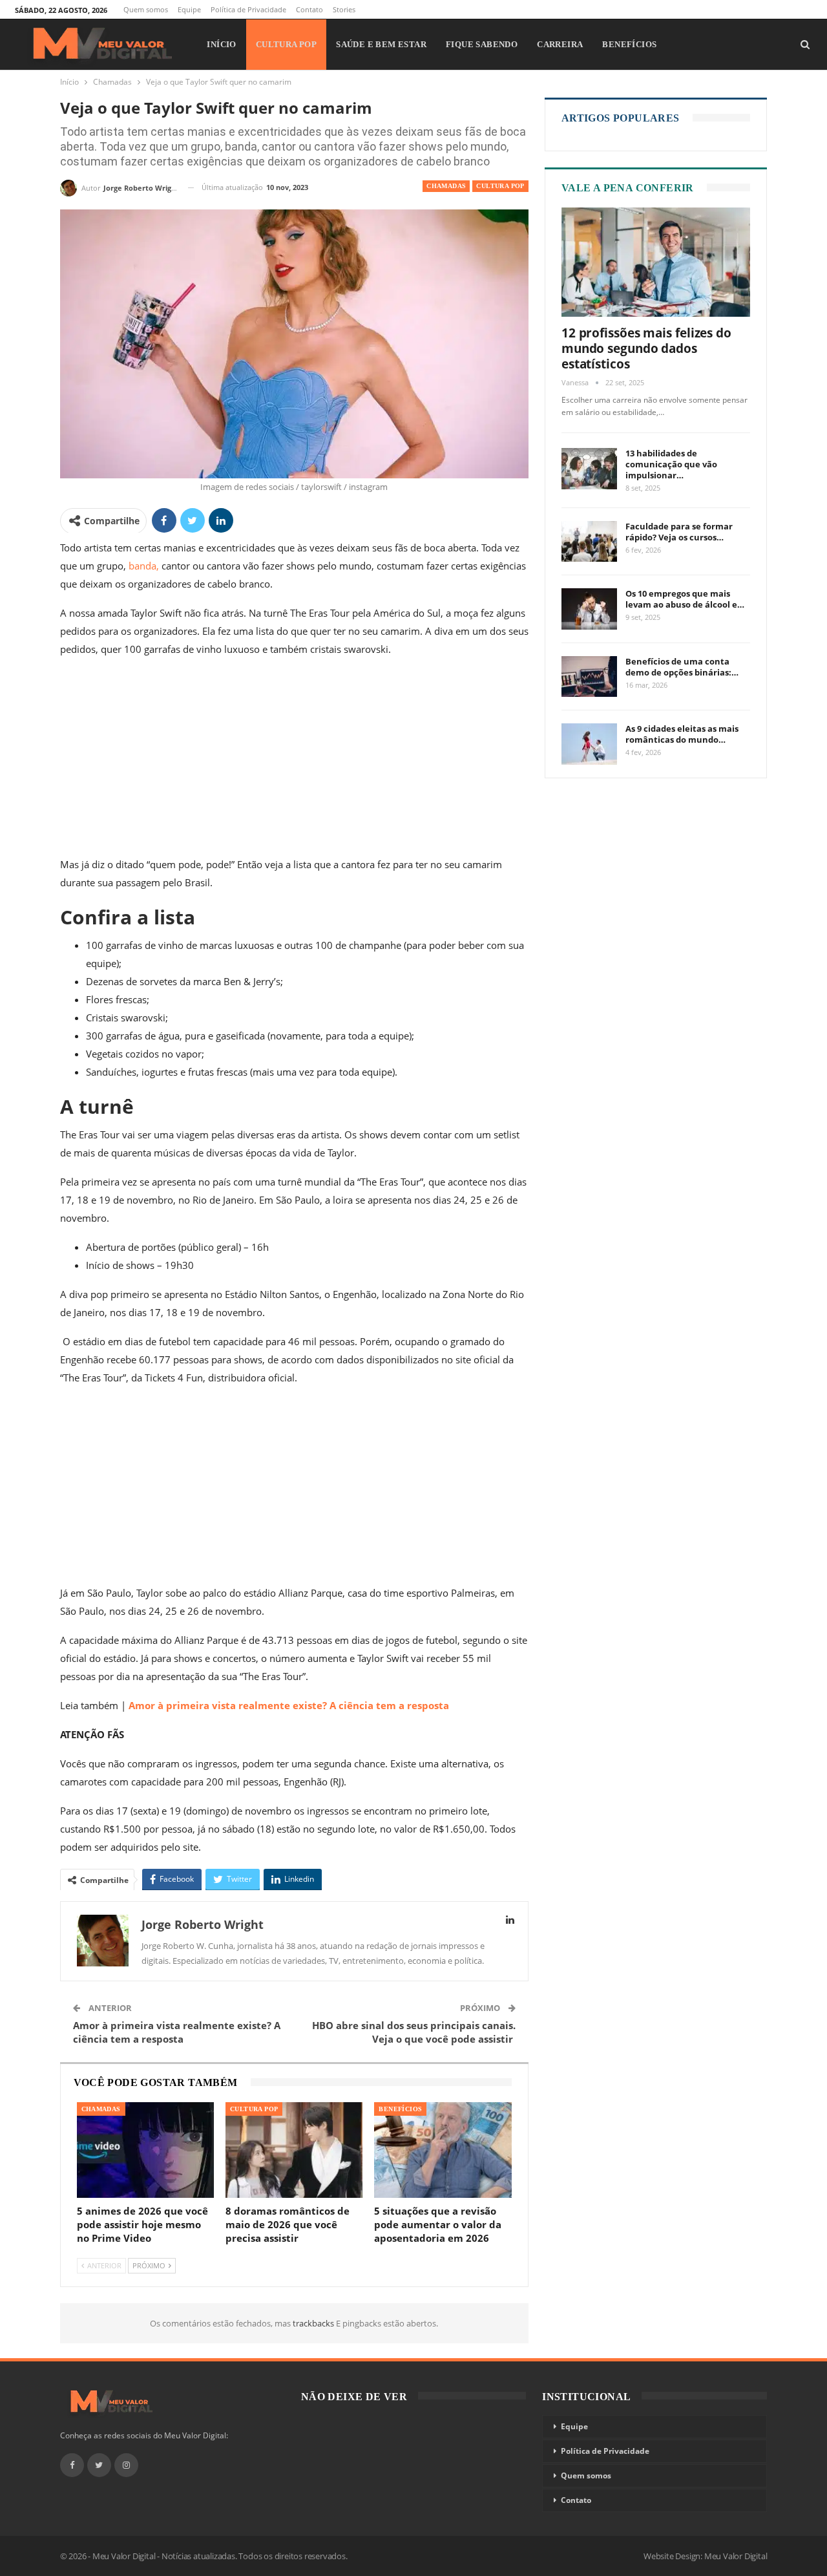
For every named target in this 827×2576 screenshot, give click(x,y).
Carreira (560, 44)
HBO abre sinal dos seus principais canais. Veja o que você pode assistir (414, 2032)
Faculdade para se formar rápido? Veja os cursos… (679, 532)
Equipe (189, 9)
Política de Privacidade (248, 9)
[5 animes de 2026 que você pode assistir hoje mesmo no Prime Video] (145, 2150)
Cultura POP (286, 44)
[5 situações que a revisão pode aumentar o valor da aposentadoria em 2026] (443, 2150)
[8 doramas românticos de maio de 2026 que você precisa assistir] (294, 2150)
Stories (344, 9)
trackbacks (314, 2323)
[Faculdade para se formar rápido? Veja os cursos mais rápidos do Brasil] (589, 542)
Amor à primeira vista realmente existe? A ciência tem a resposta (289, 1705)
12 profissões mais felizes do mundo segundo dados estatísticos (646, 348)
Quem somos (146, 9)
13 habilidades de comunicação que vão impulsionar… (671, 464)
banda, (144, 566)
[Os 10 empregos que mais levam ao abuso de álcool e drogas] (589, 609)
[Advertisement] (294, 760)
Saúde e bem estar (381, 44)
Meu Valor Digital (736, 2556)
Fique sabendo (482, 44)
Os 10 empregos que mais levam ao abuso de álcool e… (685, 599)
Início (221, 44)
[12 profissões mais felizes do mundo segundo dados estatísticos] (656, 262)
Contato (309, 9)
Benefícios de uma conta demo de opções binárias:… (682, 667)
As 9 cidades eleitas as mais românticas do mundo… (682, 734)
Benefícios (629, 44)
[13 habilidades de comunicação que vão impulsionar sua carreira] (589, 469)
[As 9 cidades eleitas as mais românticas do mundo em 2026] (589, 744)
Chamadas (446, 186)
